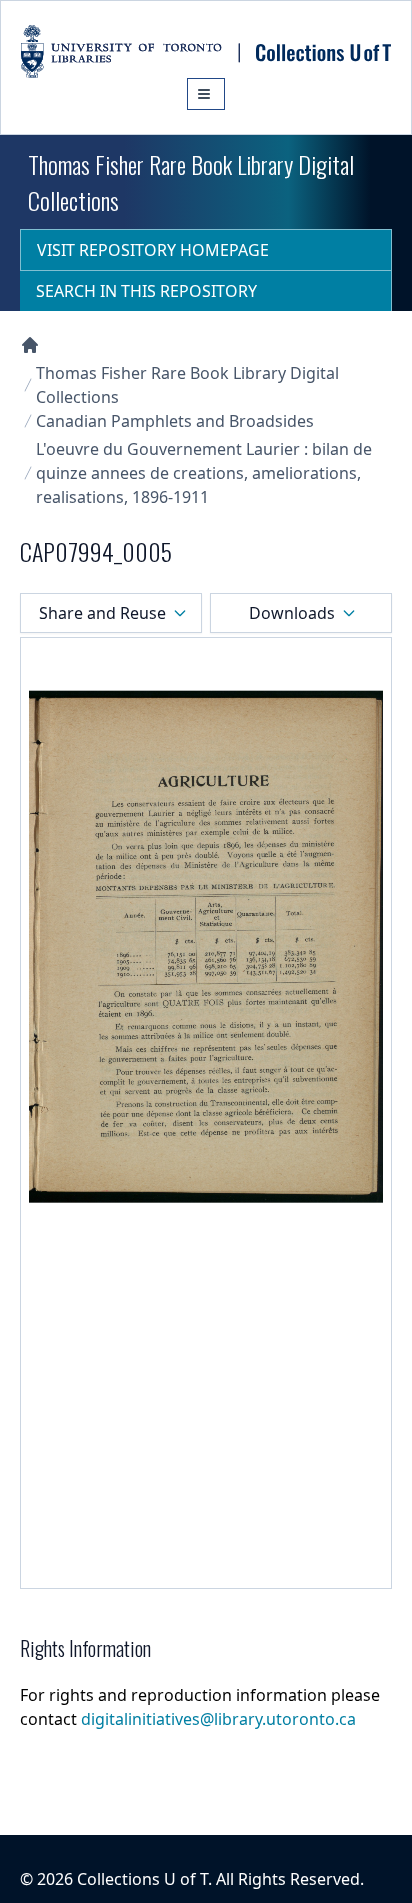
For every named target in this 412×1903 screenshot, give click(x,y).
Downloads (292, 613)
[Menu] (206, 94)
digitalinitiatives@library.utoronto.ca (218, 1719)
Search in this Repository (146, 291)
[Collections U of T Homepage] (30, 345)
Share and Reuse (102, 613)
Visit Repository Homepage (153, 250)
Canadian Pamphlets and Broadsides (175, 421)
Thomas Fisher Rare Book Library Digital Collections (187, 385)
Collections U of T (142, 1879)
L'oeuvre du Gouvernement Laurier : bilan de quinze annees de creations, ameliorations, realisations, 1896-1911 (204, 473)
